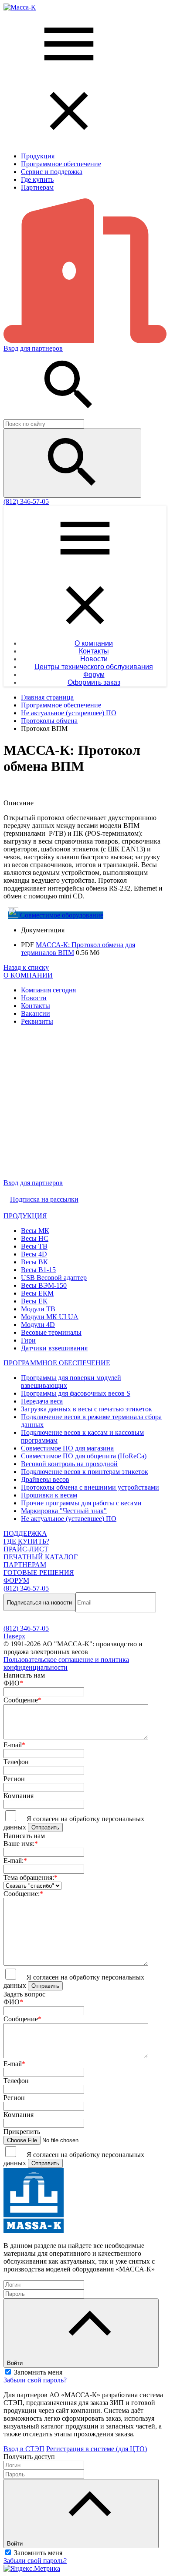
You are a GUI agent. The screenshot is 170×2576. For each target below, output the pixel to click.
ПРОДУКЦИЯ (25, 1216)
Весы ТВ (34, 1246)
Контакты (36, 1006)
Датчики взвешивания (54, 1348)
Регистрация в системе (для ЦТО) (97, 2449)
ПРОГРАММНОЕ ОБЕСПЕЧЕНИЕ (57, 1363)
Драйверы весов (45, 1479)
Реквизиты (37, 1021)
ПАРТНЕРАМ (25, 1565)
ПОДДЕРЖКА (25, 1533)
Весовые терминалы (51, 1332)
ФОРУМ (16, 1580)
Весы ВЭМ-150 (44, 1285)
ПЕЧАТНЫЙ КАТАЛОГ (41, 1557)
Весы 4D (34, 1254)
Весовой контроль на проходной (69, 1464)
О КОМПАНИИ (28, 975)
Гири (28, 1340)
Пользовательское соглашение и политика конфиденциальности (66, 1663)
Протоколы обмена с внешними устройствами (90, 1487)
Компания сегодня (48, 990)
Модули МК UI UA (50, 1317)
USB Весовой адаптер (54, 1278)
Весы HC (35, 1238)
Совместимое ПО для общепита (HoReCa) (84, 1456)
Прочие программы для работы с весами (81, 1503)
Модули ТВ (38, 1309)
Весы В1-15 (38, 1270)
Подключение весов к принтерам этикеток (85, 1472)
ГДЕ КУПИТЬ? (26, 1541)
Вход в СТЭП (24, 2449)
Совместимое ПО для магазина (67, 1448)
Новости (34, 998)
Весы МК (35, 1231)
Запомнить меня (38, 2372)
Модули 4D (38, 1325)
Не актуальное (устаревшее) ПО (69, 1519)
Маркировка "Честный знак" (64, 1511)
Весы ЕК (34, 1301)
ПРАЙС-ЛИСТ (26, 1549)
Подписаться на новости (39, 1603)
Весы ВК (34, 1262)
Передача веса (42, 1401)
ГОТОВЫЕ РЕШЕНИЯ (39, 1573)
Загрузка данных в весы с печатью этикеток (87, 1409)
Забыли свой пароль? (35, 2380)
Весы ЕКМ (37, 1293)
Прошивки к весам (49, 1495)
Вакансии (36, 1013)
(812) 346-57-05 (26, 501)
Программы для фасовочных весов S (76, 1393)
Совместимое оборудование (61, 915)
